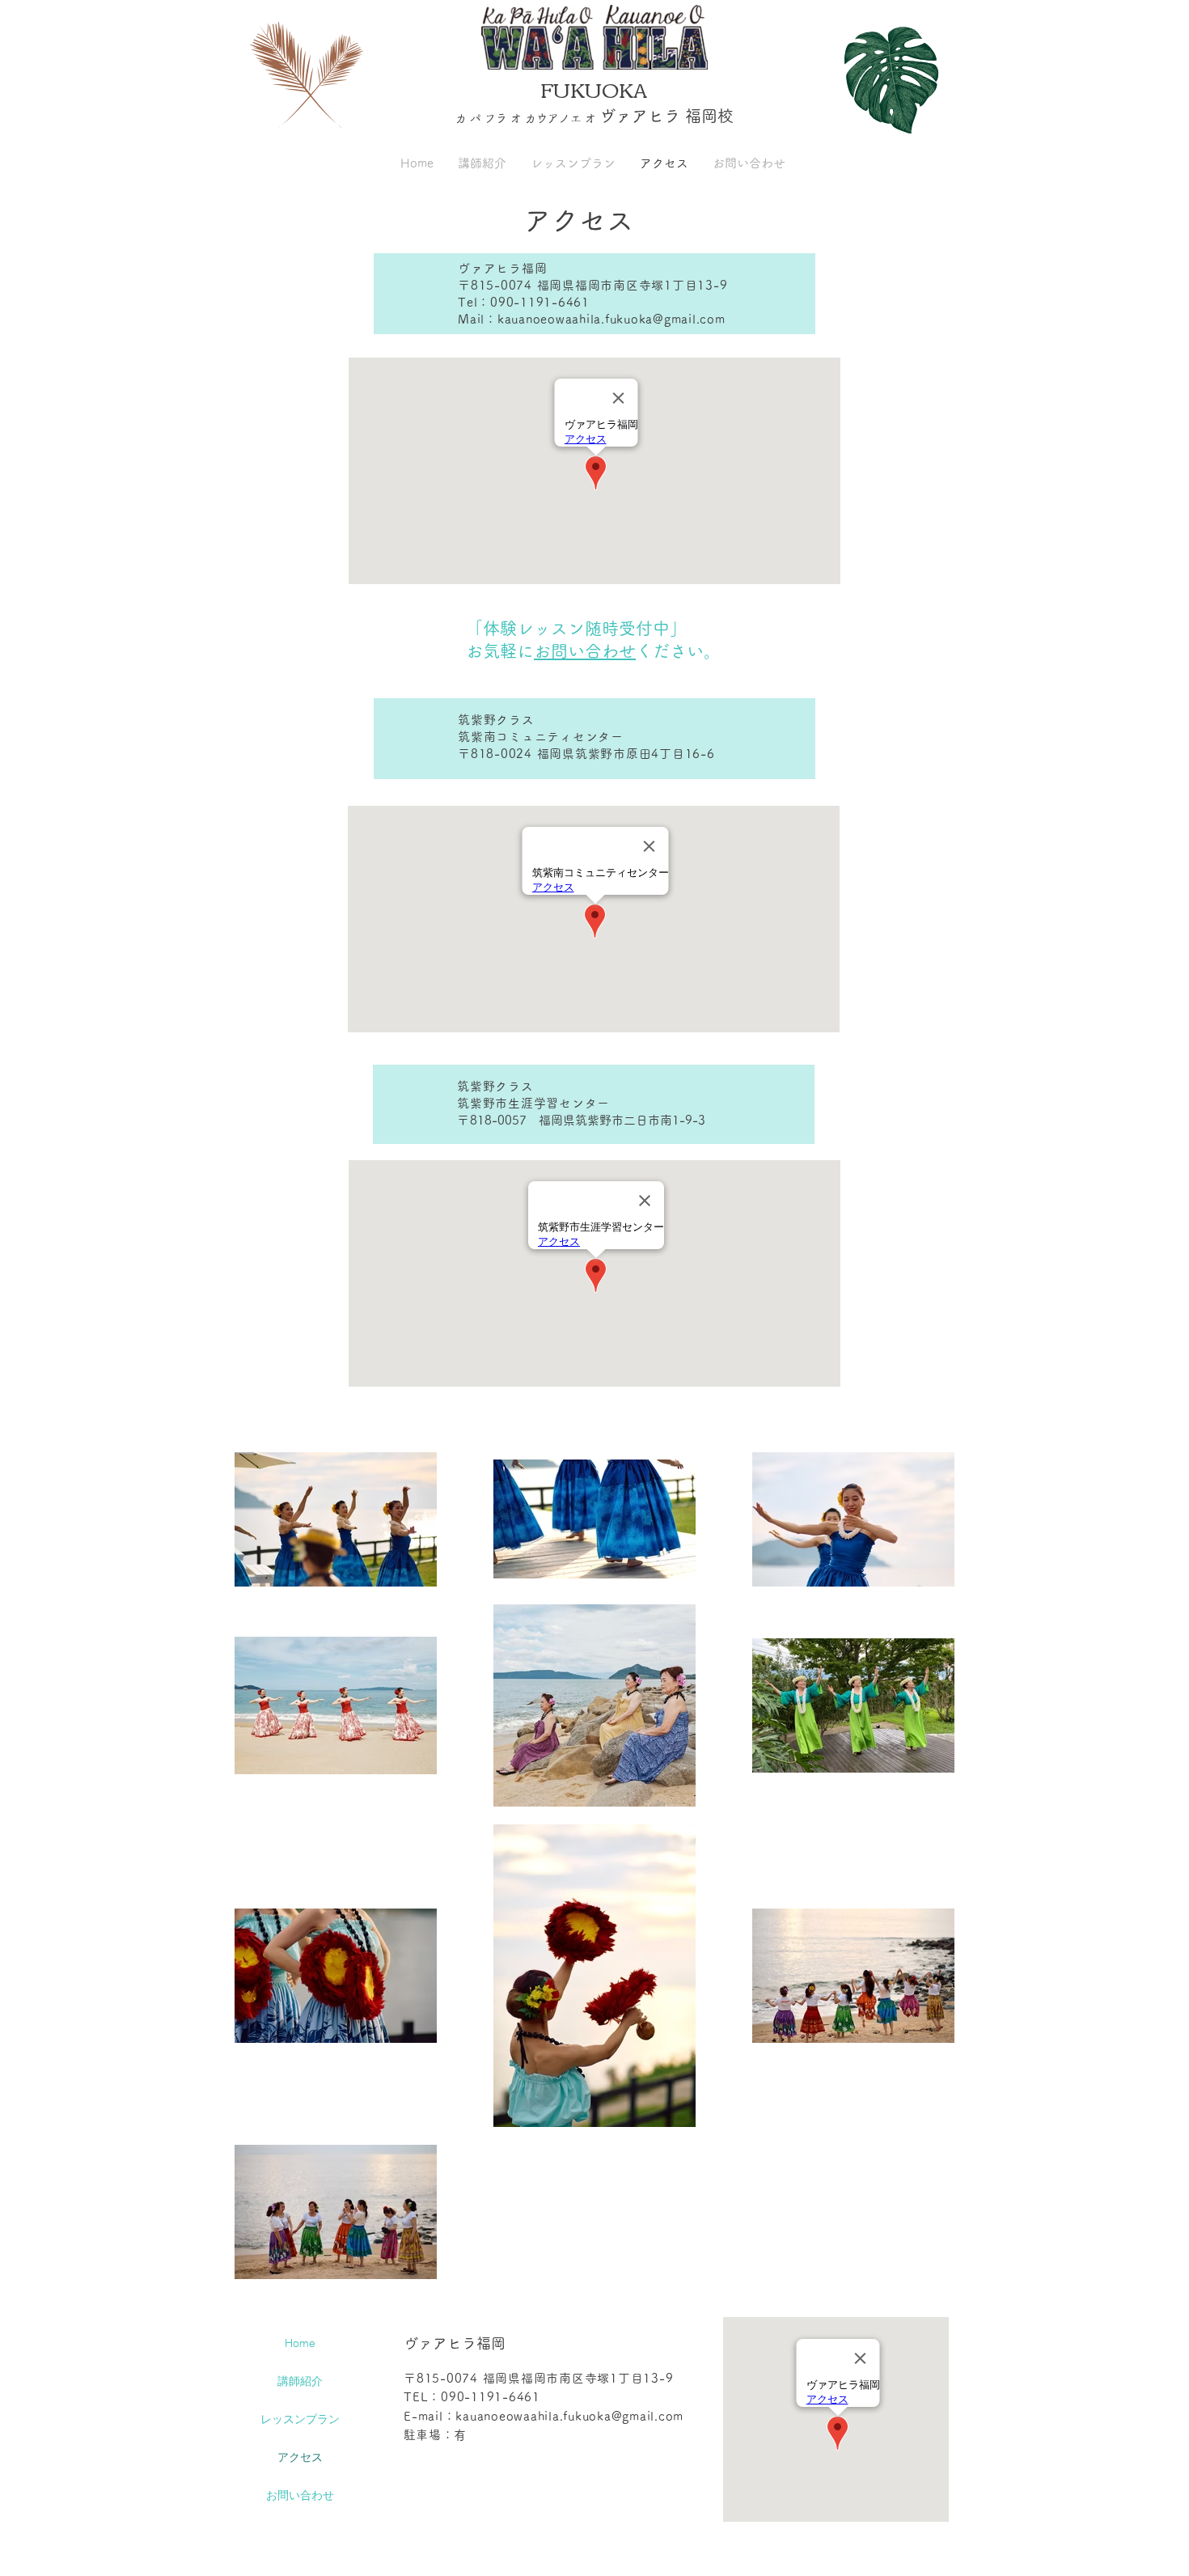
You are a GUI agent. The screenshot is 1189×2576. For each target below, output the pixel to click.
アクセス (300, 2457)
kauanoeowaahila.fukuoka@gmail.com (569, 2416)
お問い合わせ (585, 651)
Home (300, 2343)
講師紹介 (300, 2381)
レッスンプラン (300, 2419)
